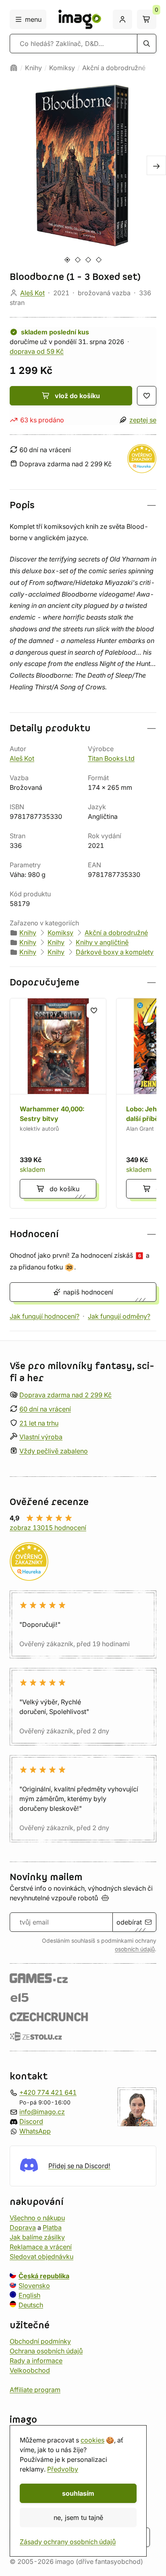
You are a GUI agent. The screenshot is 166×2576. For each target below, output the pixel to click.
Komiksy (62, 68)
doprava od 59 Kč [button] (37, 351)
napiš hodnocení (88, 1292)
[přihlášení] (122, 19)
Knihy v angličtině (102, 942)
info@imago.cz (42, 2112)
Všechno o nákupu (37, 2218)
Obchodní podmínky (40, 2341)
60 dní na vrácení (45, 1409)
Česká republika (44, 2276)
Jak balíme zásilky (37, 2237)
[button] (83, 505)
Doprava (23, 2227)
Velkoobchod (30, 2370)
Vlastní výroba (41, 1437)
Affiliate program (35, 2390)
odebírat (129, 1922)
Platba (52, 2227)
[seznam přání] (147, 396)
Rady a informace (36, 2361)
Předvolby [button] (63, 2469)
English (29, 2295)
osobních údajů (135, 1949)
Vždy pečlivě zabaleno (54, 1451)
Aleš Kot (32, 293)
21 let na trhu (39, 1423)
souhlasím (78, 2493)
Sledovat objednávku (41, 2257)
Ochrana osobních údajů (46, 2351)
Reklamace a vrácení (41, 2247)
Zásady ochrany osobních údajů (68, 2542)
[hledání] (147, 44)
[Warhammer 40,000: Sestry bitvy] (58, 1103)
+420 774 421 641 (48, 2092)
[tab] (67, 260)
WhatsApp (35, 2131)
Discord (31, 2121)
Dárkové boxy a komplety (115, 952)
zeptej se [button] (143, 420)
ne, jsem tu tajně (78, 2518)
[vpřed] (156, 165)
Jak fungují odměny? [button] (119, 1316)
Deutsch (31, 2305)
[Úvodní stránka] (14, 68)
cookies (92, 2440)
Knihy (33, 68)
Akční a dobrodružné (114, 68)
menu (33, 19)
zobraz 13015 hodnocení (48, 1528)
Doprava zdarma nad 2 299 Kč (65, 1395)
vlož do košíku (77, 396)
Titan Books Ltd (111, 758)
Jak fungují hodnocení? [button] (45, 1316)
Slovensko (34, 2286)
